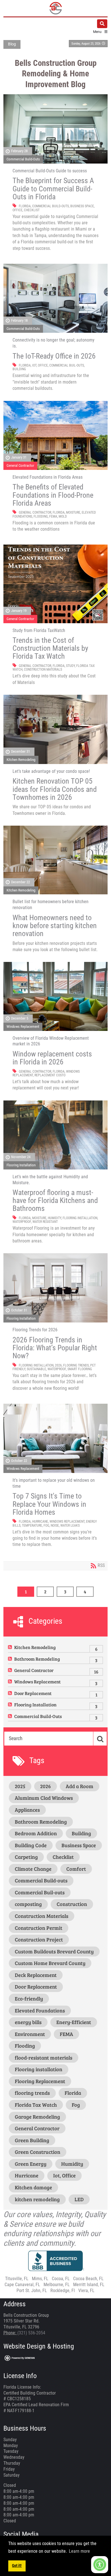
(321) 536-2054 (31, 2333)
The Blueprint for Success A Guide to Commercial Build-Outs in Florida (53, 189)
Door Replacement (33, 1693)
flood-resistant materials (44, 2058)
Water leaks (70, 1525)
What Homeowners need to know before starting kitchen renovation (55, 926)
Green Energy (31, 2164)
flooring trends (76, 1365)
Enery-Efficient (74, 2022)
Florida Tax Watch (36, 2105)
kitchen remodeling (37, 2199)
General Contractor (20, 465)
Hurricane (40, 1522)
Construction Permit (39, 1928)
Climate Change (33, 1869)
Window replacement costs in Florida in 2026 (52, 1058)
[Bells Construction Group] (55, 8)
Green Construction (38, 2152)
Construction (72, 1904)
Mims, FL (40, 2279)
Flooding (41, 516)
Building (19, 369)
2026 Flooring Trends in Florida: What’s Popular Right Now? (55, 1348)
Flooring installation (80, 1218)
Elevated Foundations (40, 2010)
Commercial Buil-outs (67, 365)
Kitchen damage (33, 2187)
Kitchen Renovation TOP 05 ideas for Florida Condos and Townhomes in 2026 (55, 789)
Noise (55, 1525)
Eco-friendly (29, 1999)
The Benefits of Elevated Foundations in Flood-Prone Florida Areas (53, 495)
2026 (58, 1365)
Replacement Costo (50, 1075)
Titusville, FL (17, 2279)
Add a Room (80, 1786)
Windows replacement (67, 1522)
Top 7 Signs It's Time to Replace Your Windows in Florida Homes (49, 1504)
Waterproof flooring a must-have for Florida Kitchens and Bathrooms (55, 1200)
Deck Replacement (36, 1975)
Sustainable (36, 1369)
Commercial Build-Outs (23, 159)
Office (18, 210)
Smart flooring (80, 1369)
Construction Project (39, 1939)
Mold (63, 516)
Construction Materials (43, 669)
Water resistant (45, 1222)
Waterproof (22, 1222)
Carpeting (26, 1857)
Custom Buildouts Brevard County (54, 1951)
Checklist (32, 210)
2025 (20, 1786)
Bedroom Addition (36, 1833)
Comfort (76, 1869)
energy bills (28, 2022)
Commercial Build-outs (51, 206)
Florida (25, 206)
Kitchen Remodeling (21, 760)
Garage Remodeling (37, 2117)
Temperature (32, 1525)
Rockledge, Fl (63, 2291)
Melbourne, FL (57, 2285)
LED (79, 2199)
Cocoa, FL (61, 2279)
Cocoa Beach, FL (88, 2279)
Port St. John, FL (32, 2291)
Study (70, 666)
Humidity (55, 1218)
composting (28, 1904)
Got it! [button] (17, 2566)
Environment (30, 2034)
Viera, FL (86, 2291)
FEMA (53, 516)
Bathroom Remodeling (37, 1659)
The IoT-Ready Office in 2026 (54, 356)
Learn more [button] (79, 2551)
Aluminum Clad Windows (44, 1798)
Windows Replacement (23, 1027)
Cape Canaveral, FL (22, 2285)
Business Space (82, 206)
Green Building (32, 2140)
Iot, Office (40, 365)
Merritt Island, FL (89, 2285)
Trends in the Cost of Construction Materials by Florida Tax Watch (50, 648)
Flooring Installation (21, 1165)
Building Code (31, 1845)
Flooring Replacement (40, 2081)
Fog (46, 1525)
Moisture (73, 512)
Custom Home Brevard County (50, 1963)
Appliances (27, 1810)
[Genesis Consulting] (20, 2358)
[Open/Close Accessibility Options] (100, 2565)
